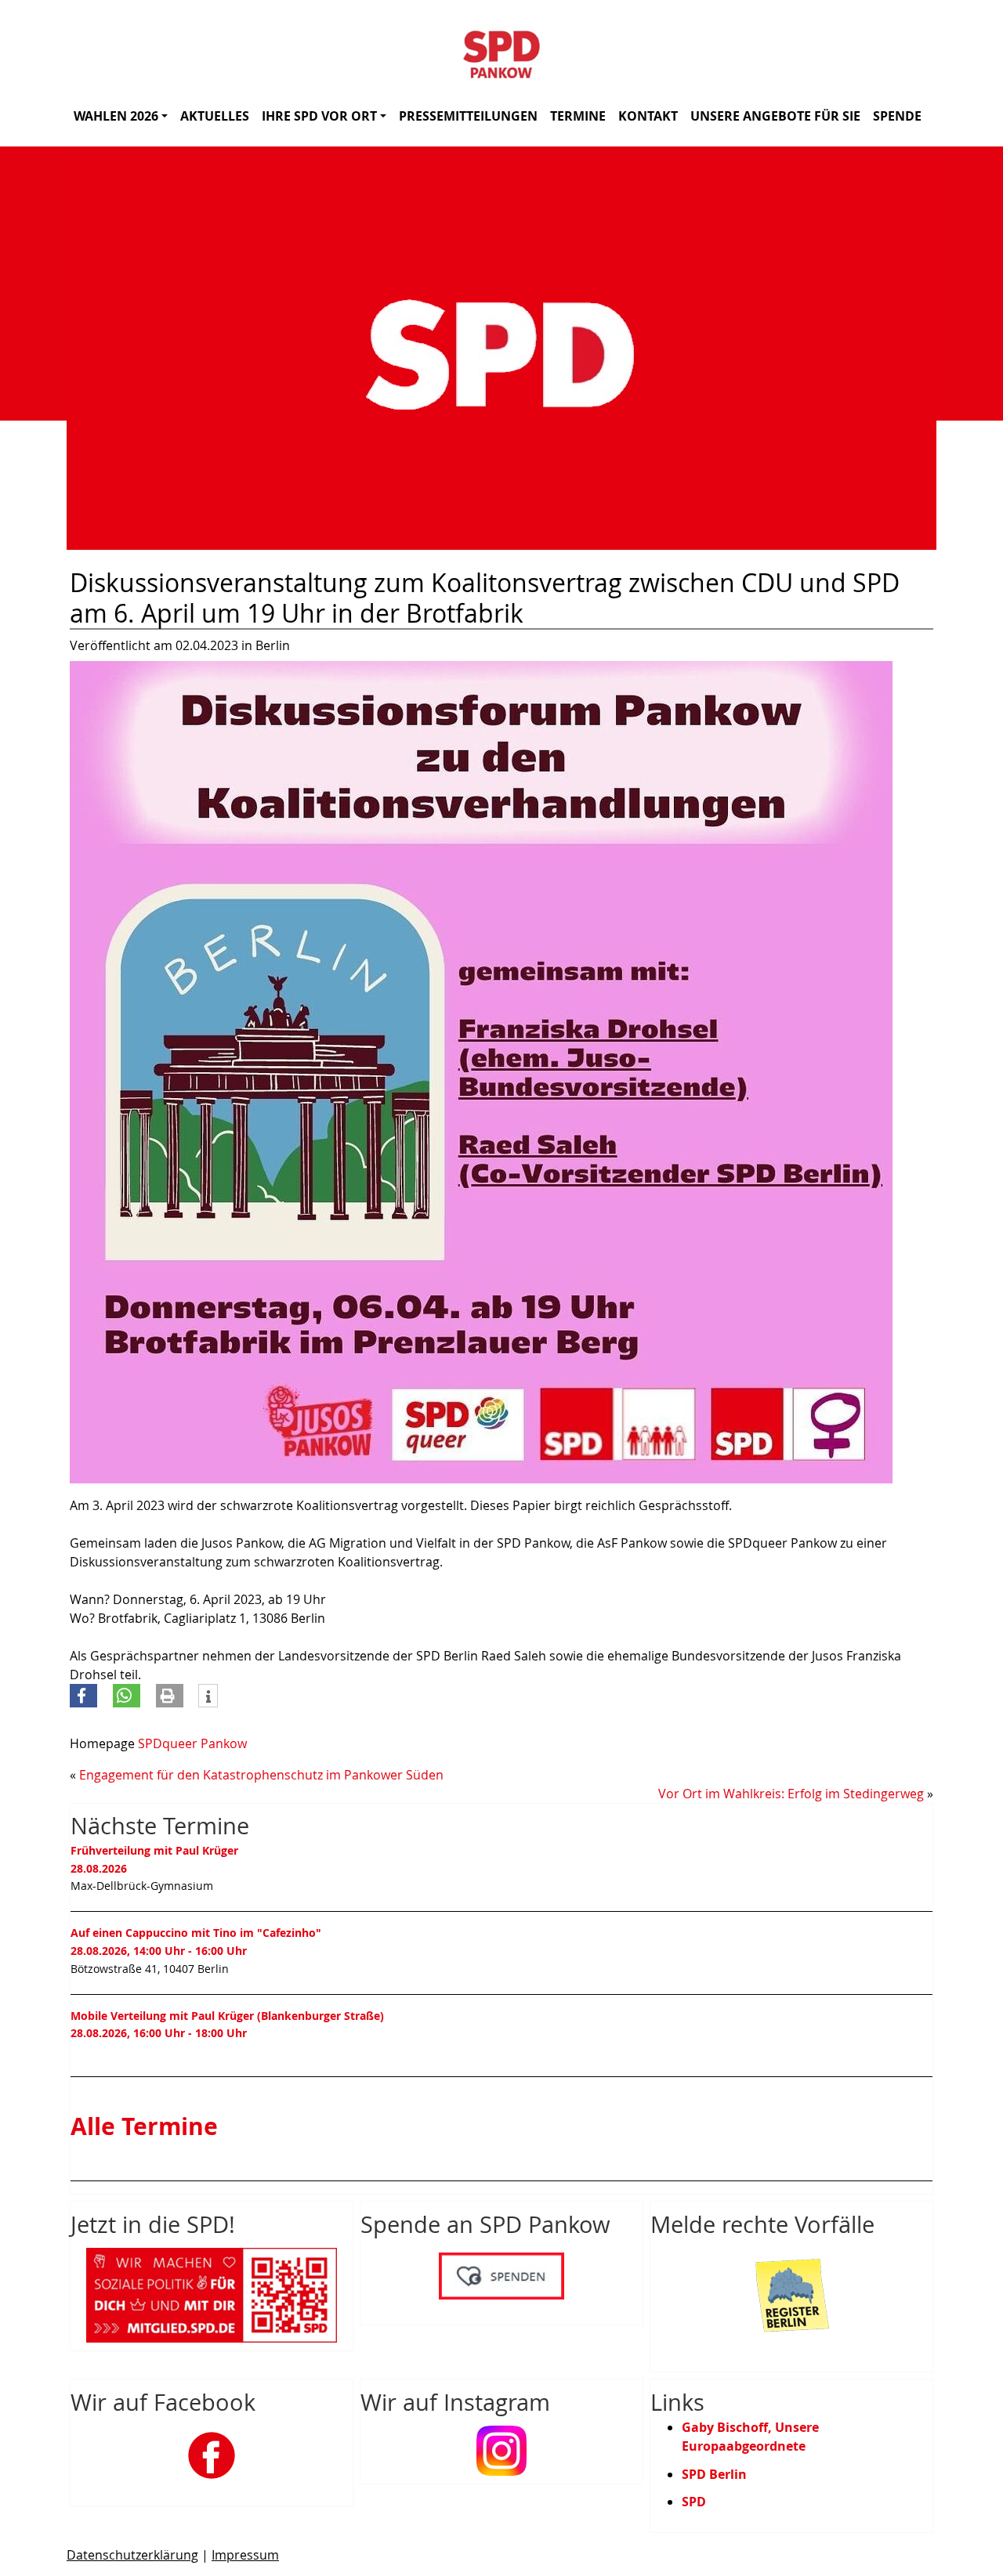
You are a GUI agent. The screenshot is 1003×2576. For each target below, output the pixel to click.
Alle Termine (144, 2126)
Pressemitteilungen (468, 116)
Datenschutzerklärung (132, 2555)
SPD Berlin (714, 2474)
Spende (897, 116)
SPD (694, 2502)
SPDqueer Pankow (192, 1743)
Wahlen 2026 (116, 116)
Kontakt (648, 116)
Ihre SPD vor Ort (319, 116)
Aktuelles (215, 116)
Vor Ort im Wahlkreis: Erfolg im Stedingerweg (791, 1794)
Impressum (245, 2555)
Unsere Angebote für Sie (775, 116)
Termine (578, 116)
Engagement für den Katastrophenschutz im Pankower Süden (261, 1775)
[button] (83, 1696)
